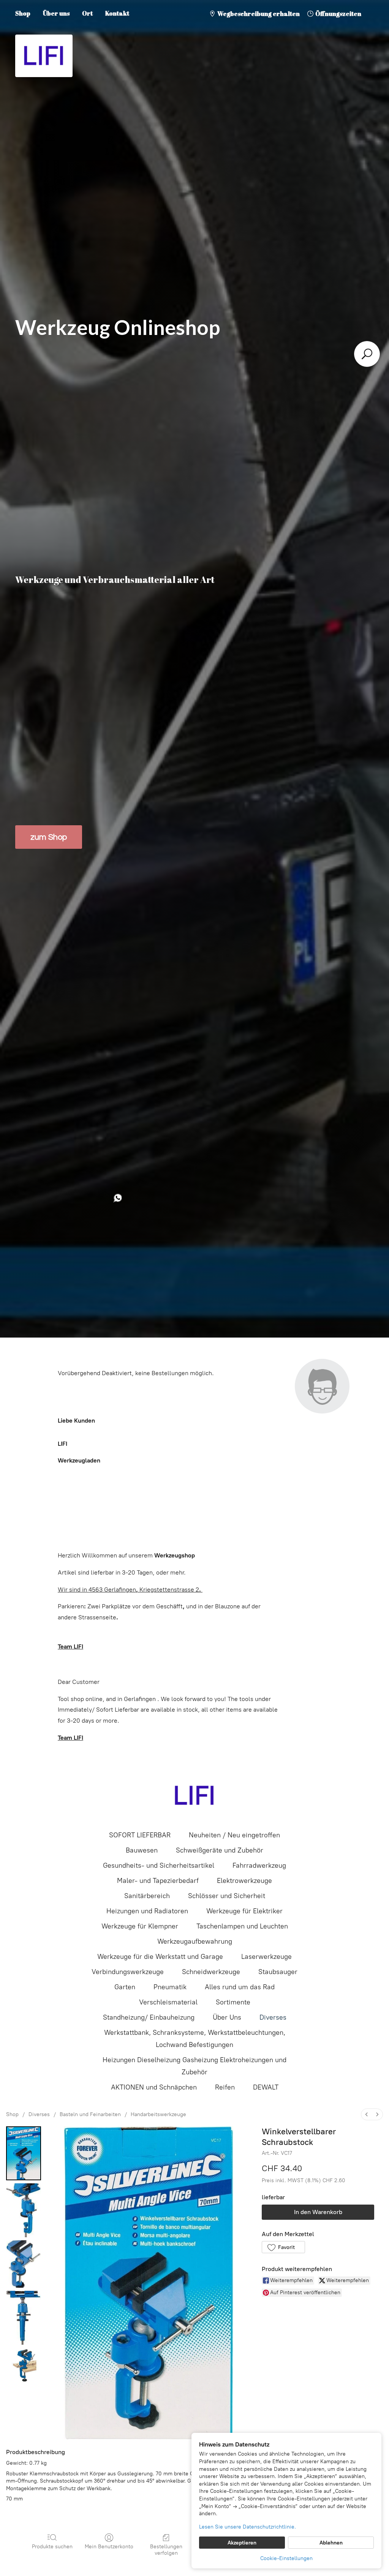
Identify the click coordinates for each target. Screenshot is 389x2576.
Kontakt (117, 13)
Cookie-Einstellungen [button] (286, 2558)
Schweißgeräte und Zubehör (220, 1850)
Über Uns (227, 2017)
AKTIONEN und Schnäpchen (154, 2087)
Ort (87, 13)
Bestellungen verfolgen (166, 2550)
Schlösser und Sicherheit (227, 1896)
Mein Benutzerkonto (109, 2547)
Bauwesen (142, 1850)
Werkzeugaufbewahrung (195, 1941)
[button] (283, 2247)
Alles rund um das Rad (240, 1987)
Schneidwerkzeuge (211, 1972)
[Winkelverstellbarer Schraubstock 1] (24, 2210)
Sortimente (233, 2002)
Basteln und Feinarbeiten (90, 2114)
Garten (125, 1987)
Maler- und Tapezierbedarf (158, 1881)
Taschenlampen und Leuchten (242, 1926)
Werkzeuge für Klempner (140, 1926)
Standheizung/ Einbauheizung (149, 2017)
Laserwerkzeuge (266, 1957)
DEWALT (266, 2087)
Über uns (56, 13)
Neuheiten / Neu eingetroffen (234, 1835)
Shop (23, 13)
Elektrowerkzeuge (244, 1881)
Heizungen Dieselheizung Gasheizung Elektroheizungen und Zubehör (194, 2066)
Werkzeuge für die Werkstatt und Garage (160, 1957)
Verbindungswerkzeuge (128, 1972)
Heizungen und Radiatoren (147, 1911)
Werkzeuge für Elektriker (244, 1911)
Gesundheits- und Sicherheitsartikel (159, 1865)
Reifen (225, 2087)
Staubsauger (278, 1972)
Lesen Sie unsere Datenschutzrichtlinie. (247, 2527)
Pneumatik (170, 1987)
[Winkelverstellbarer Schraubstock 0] (24, 2153)
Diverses (273, 2017)
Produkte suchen (52, 2547)
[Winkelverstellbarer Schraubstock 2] (24, 2264)
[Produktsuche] (367, 354)
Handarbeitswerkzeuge (158, 2114)
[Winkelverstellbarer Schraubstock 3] (24, 2318)
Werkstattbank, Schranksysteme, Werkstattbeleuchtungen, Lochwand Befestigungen (195, 2039)
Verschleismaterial (168, 2002)
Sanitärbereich (147, 1896)
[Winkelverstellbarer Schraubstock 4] (24, 2365)
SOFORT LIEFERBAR (140, 1835)
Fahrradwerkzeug (259, 1865)
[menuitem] (367, 2114)
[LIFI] (194, 1796)
